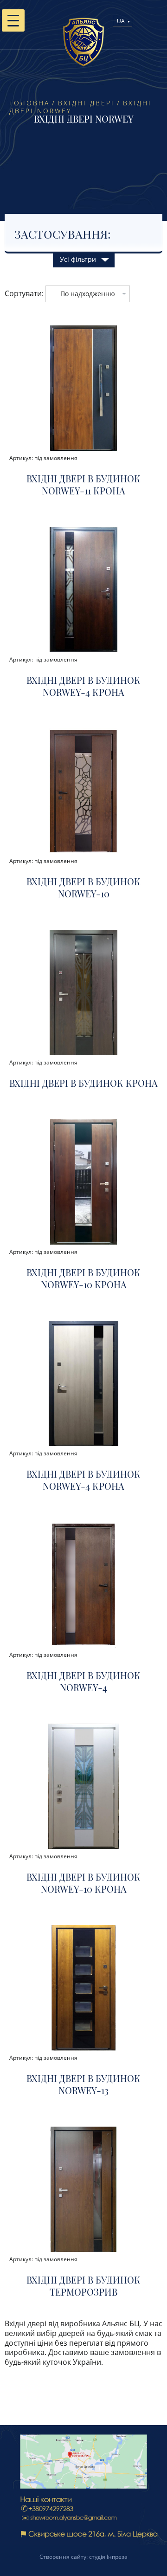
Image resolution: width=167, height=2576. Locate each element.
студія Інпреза (108, 2557)
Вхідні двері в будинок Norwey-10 (83, 888)
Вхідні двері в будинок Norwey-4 (83, 1681)
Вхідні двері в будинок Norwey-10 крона (83, 1278)
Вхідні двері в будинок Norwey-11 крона (83, 485)
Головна (29, 103)
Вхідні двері (86, 103)
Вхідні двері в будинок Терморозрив (83, 2286)
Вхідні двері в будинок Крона (83, 1083)
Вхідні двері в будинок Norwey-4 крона (83, 686)
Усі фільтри (78, 259)
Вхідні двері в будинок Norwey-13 (83, 2084)
